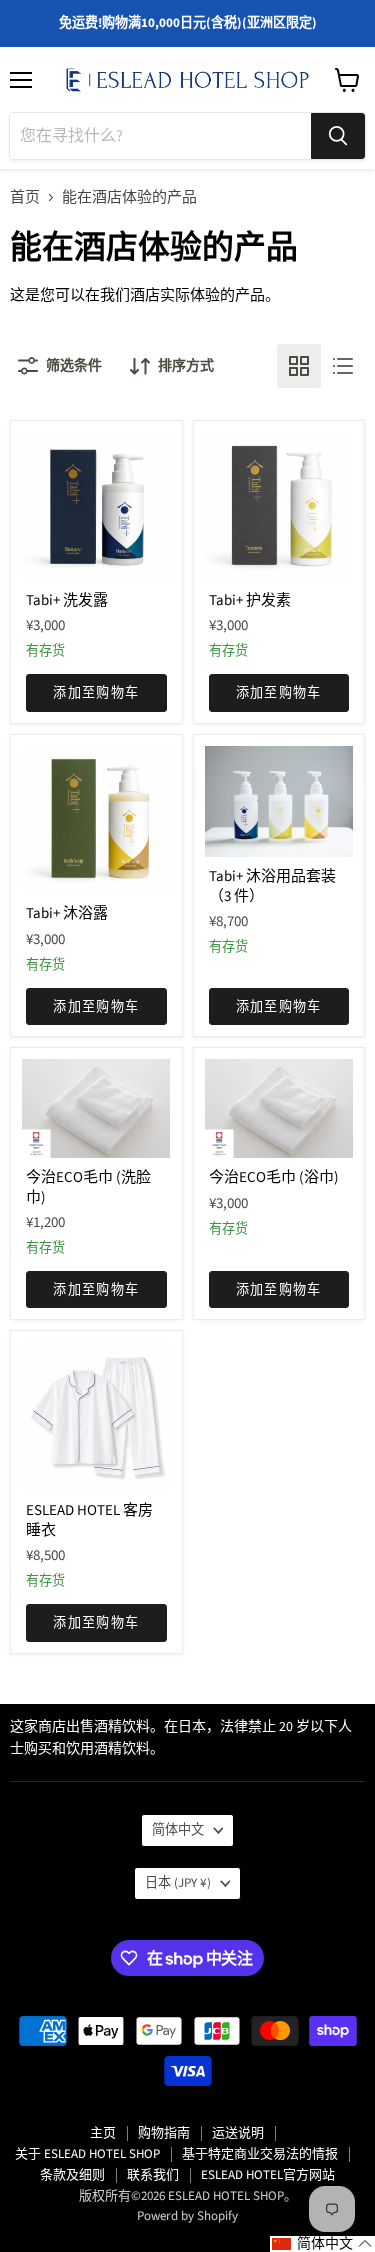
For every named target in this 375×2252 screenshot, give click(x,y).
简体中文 (178, 1830)
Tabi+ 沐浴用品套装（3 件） (272, 886)
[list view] (343, 366)
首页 (25, 197)
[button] (322, 2244)
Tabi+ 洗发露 (67, 600)
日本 (178, 1883)
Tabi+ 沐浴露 (67, 913)
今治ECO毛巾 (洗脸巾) (88, 1187)
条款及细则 (72, 2175)
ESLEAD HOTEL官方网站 (268, 2175)
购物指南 (164, 2133)
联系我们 (153, 2175)
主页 (103, 2133)
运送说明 (238, 2133)
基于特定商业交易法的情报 (260, 2154)
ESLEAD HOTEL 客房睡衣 (89, 1520)
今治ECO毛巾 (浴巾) (274, 1177)
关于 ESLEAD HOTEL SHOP (87, 2154)
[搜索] (338, 136)
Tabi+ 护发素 (250, 600)
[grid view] (299, 366)
